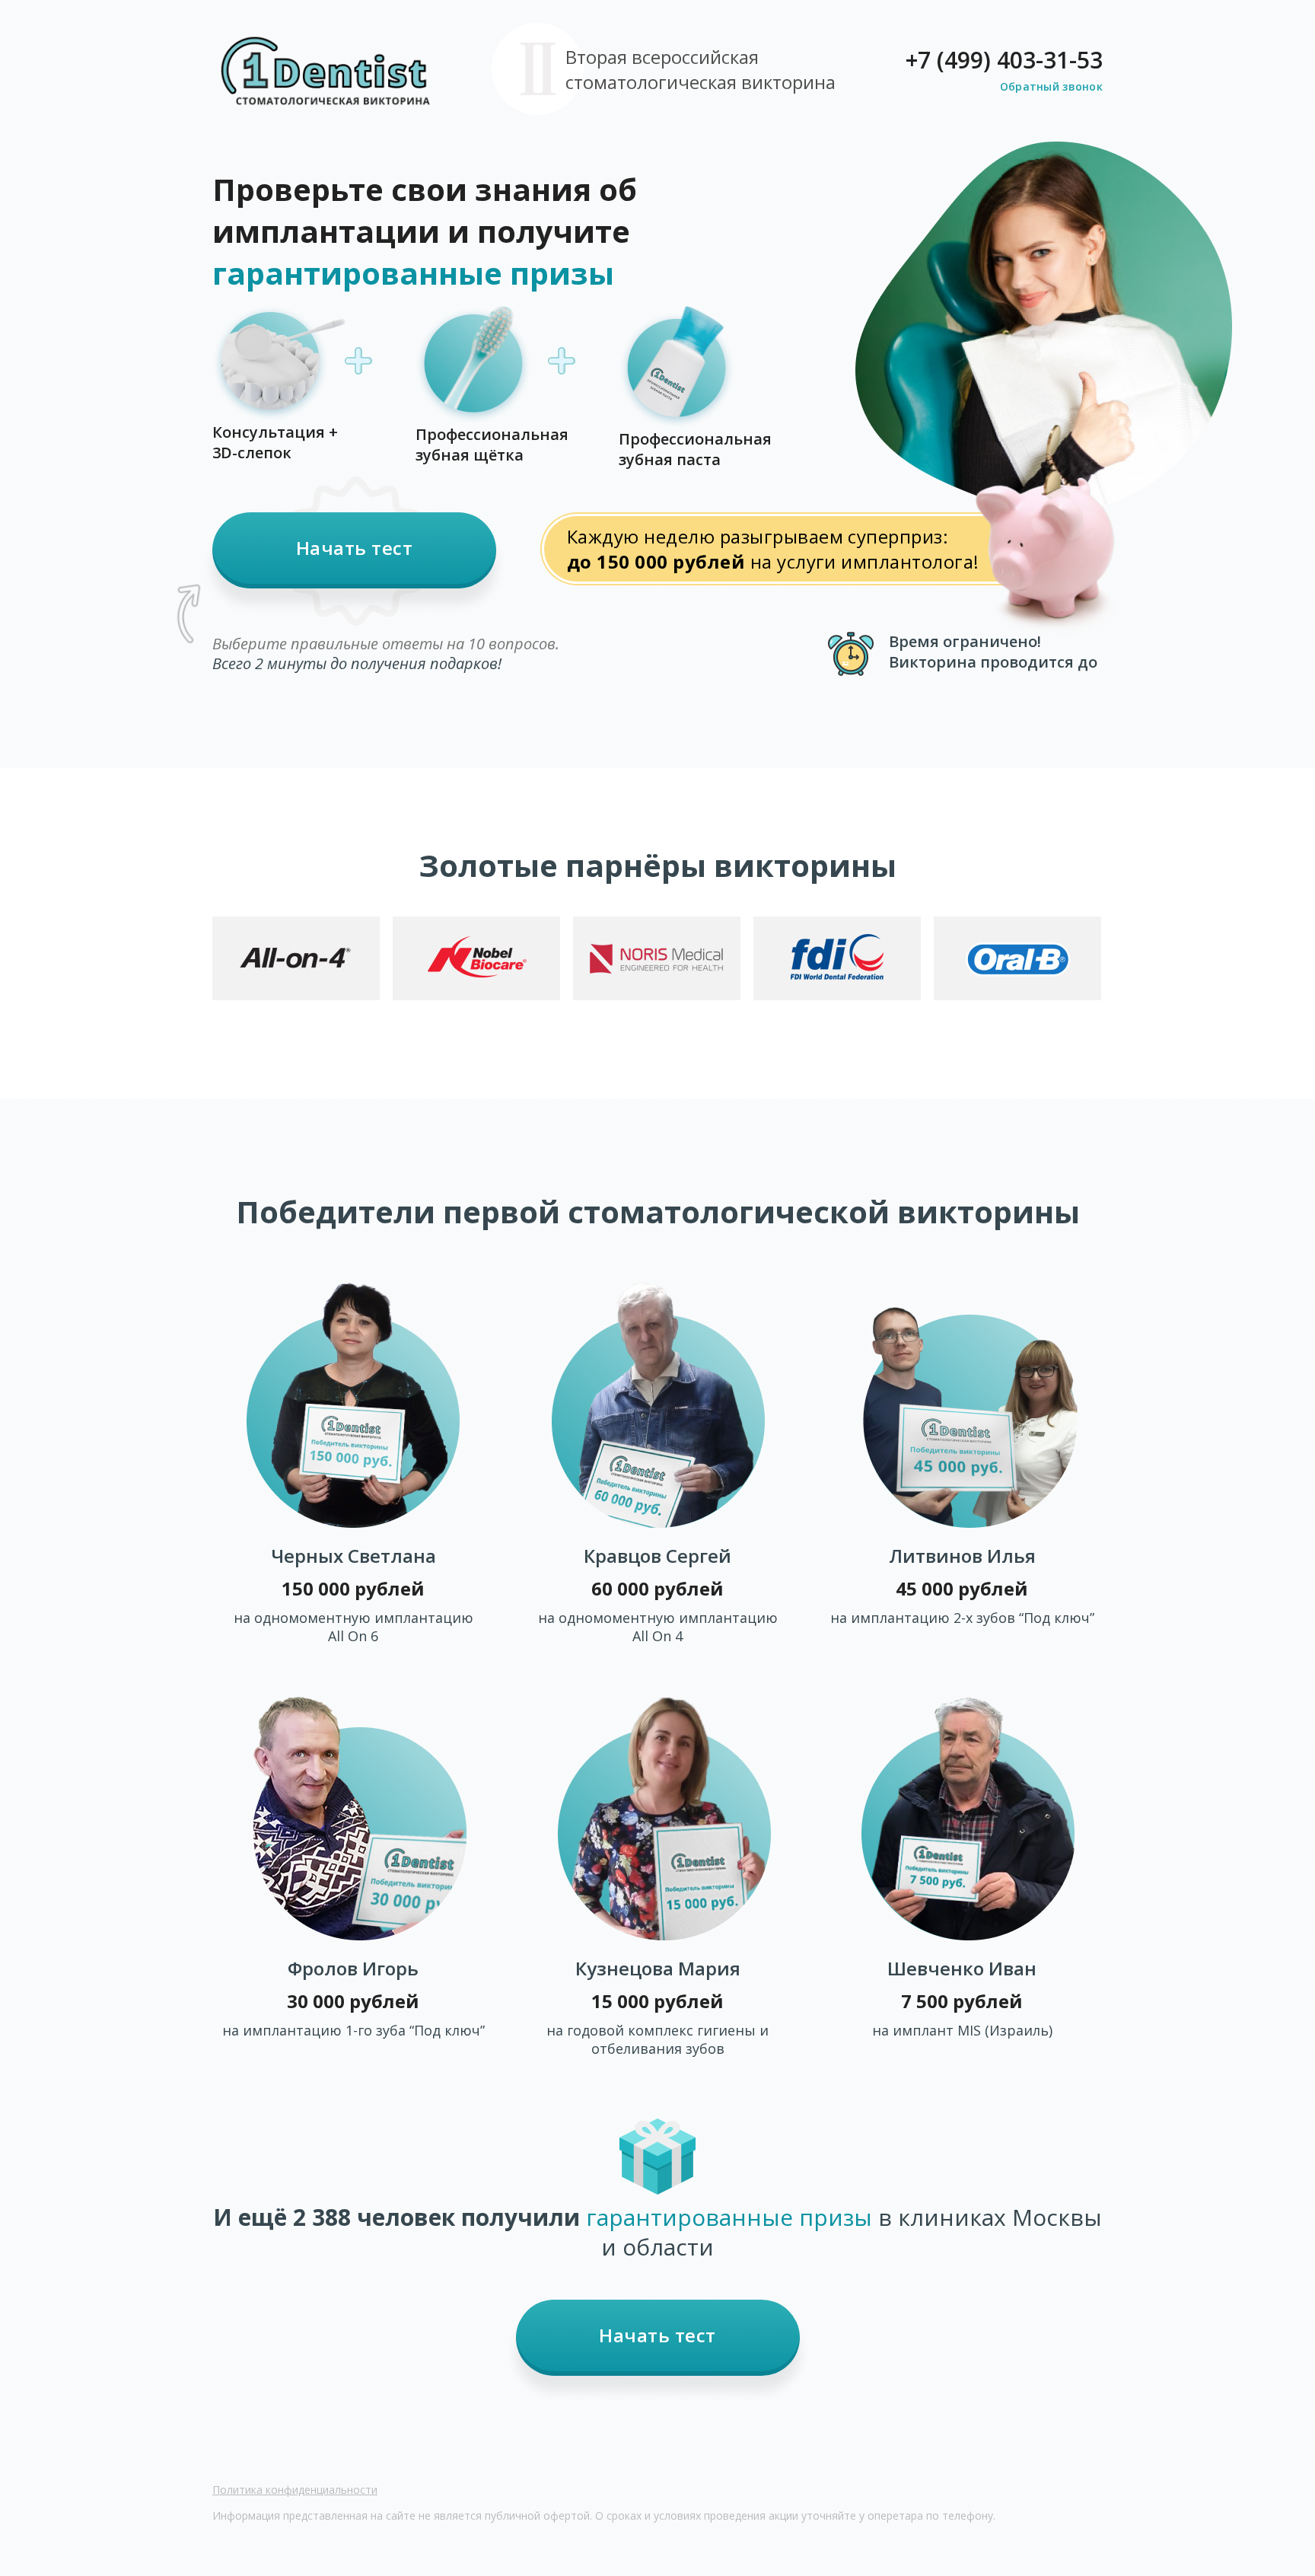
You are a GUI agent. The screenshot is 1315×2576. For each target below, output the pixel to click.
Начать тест (354, 548)
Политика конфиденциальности (295, 2490)
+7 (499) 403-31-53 (1004, 60)
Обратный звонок (1051, 86)
